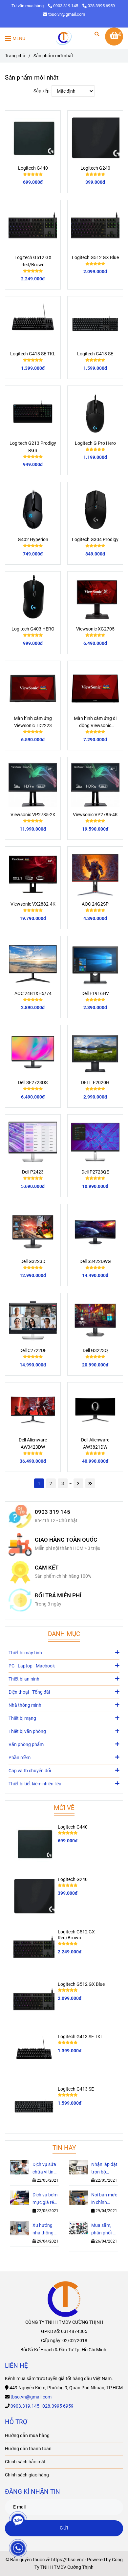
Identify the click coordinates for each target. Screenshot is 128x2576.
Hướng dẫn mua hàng (27, 2436)
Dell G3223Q (95, 1351)
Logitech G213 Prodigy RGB (33, 447)
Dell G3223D (33, 1261)
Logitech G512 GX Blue (95, 258)
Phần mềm (20, 1758)
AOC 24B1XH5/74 (33, 994)
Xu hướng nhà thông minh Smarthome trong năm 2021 (44, 2230)
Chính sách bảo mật (25, 2462)
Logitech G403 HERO (33, 629)
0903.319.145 (66, 6)
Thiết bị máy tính (25, 1653)
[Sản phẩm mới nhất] (64, 38)
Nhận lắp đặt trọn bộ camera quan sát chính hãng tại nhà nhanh (104, 2169)
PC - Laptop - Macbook (32, 1666)
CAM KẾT (47, 1568)
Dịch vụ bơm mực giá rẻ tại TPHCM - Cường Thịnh (46, 2199)
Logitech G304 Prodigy (95, 540)
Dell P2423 (33, 1172)
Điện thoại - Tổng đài (29, 1692)
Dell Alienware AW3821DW (95, 1444)
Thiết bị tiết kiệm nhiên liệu (35, 1784)
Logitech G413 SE (95, 354)
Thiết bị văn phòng (27, 1731)
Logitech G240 (95, 168)
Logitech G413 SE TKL (33, 354)
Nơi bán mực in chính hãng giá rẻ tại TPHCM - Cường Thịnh (104, 2199)
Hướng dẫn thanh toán (28, 2449)
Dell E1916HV (95, 994)
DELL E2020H (95, 1083)
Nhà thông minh (25, 1705)
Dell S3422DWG (95, 1261)
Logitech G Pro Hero (95, 443)
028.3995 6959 (101, 6)
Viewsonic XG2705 (95, 629)
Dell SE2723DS (33, 1083)
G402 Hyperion (33, 540)
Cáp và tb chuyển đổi (30, 1771)
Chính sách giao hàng (27, 2475)
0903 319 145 (53, 1512)
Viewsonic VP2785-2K (33, 815)
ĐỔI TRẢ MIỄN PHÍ (58, 1596)
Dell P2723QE (95, 1172)
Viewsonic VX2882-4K (33, 904)
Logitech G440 (33, 168)
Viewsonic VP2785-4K (95, 815)
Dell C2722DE (33, 1351)
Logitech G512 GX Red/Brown (33, 261)
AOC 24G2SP (95, 904)
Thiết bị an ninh (24, 1679)
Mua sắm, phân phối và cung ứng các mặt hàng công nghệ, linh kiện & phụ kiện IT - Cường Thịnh (104, 2230)
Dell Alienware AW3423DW (33, 1444)
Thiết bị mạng (22, 1718)
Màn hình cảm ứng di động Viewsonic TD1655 (95, 723)
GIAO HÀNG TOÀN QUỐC (66, 1540)
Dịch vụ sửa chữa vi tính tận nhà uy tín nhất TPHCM (44, 2169)
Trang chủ (15, 56)
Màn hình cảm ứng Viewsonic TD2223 (33, 722)
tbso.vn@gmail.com (67, 14)
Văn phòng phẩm (26, 1745)
